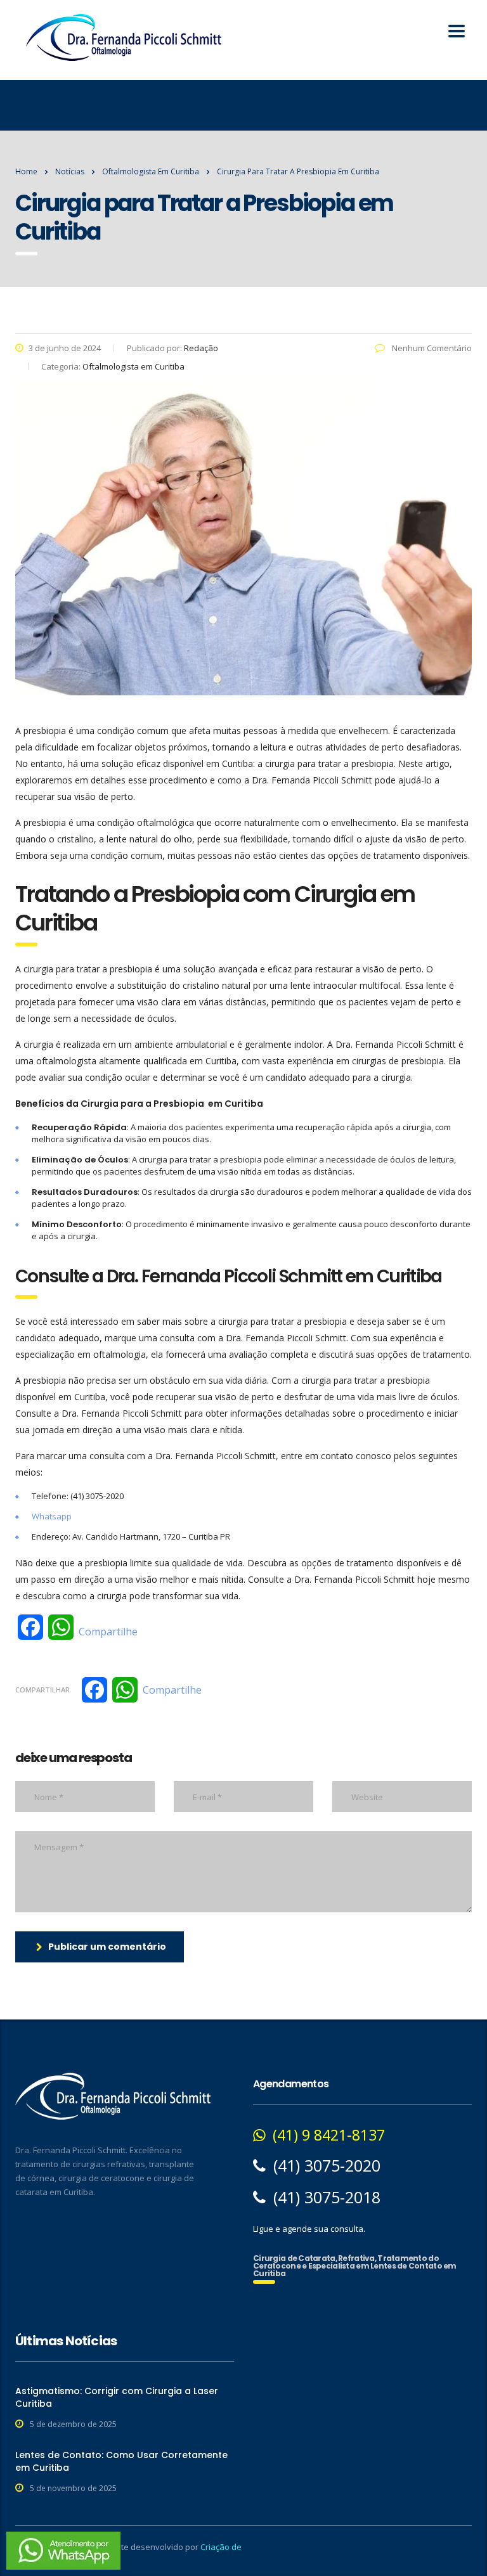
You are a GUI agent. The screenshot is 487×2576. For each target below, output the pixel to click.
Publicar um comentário (107, 1947)
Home (26, 171)
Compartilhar (42, 1690)
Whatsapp (52, 1516)
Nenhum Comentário (431, 348)
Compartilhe (108, 1632)
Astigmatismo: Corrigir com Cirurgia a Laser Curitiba (117, 2397)
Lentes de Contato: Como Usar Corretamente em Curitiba (121, 2461)
